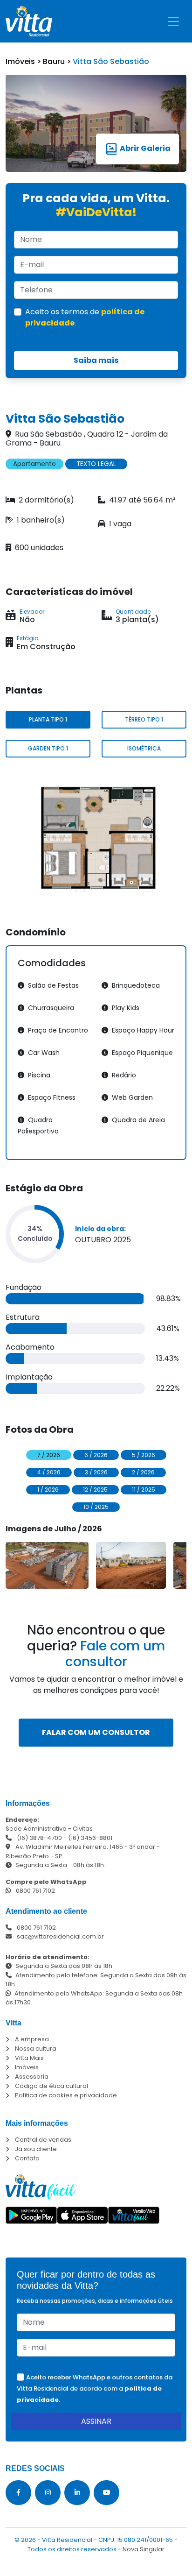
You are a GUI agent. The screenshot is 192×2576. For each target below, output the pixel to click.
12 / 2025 (95, 1490)
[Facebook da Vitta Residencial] (18, 2493)
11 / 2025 (144, 1490)
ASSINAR (96, 2421)
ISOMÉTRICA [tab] (144, 748)
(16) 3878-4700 (39, 1838)
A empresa (32, 2039)
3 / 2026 (96, 1472)
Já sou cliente (36, 2149)
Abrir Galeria (144, 148)
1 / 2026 (48, 1490)
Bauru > (58, 61)
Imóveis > (24, 61)
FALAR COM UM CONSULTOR (96, 1732)
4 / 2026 (49, 1472)
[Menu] (173, 21)
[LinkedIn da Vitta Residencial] (77, 2493)
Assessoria (32, 2077)
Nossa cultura (36, 2049)
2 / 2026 (143, 1472)
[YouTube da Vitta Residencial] (106, 2493)
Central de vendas (43, 2140)
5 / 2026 (144, 1455)
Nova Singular (144, 2549)
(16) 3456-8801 (90, 1838)
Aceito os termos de (85, 317)
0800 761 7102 (35, 1891)
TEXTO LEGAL (96, 464)
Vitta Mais (29, 2058)
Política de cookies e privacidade (66, 2095)
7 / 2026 (49, 1455)
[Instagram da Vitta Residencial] (48, 2493)
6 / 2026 (96, 1455)
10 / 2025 (96, 1507)
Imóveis (27, 2067)
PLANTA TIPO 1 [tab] (48, 719)
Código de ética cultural (51, 2086)
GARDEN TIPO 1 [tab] (48, 748)
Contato (27, 2158)
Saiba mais (96, 360)
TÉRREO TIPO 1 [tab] (144, 719)
